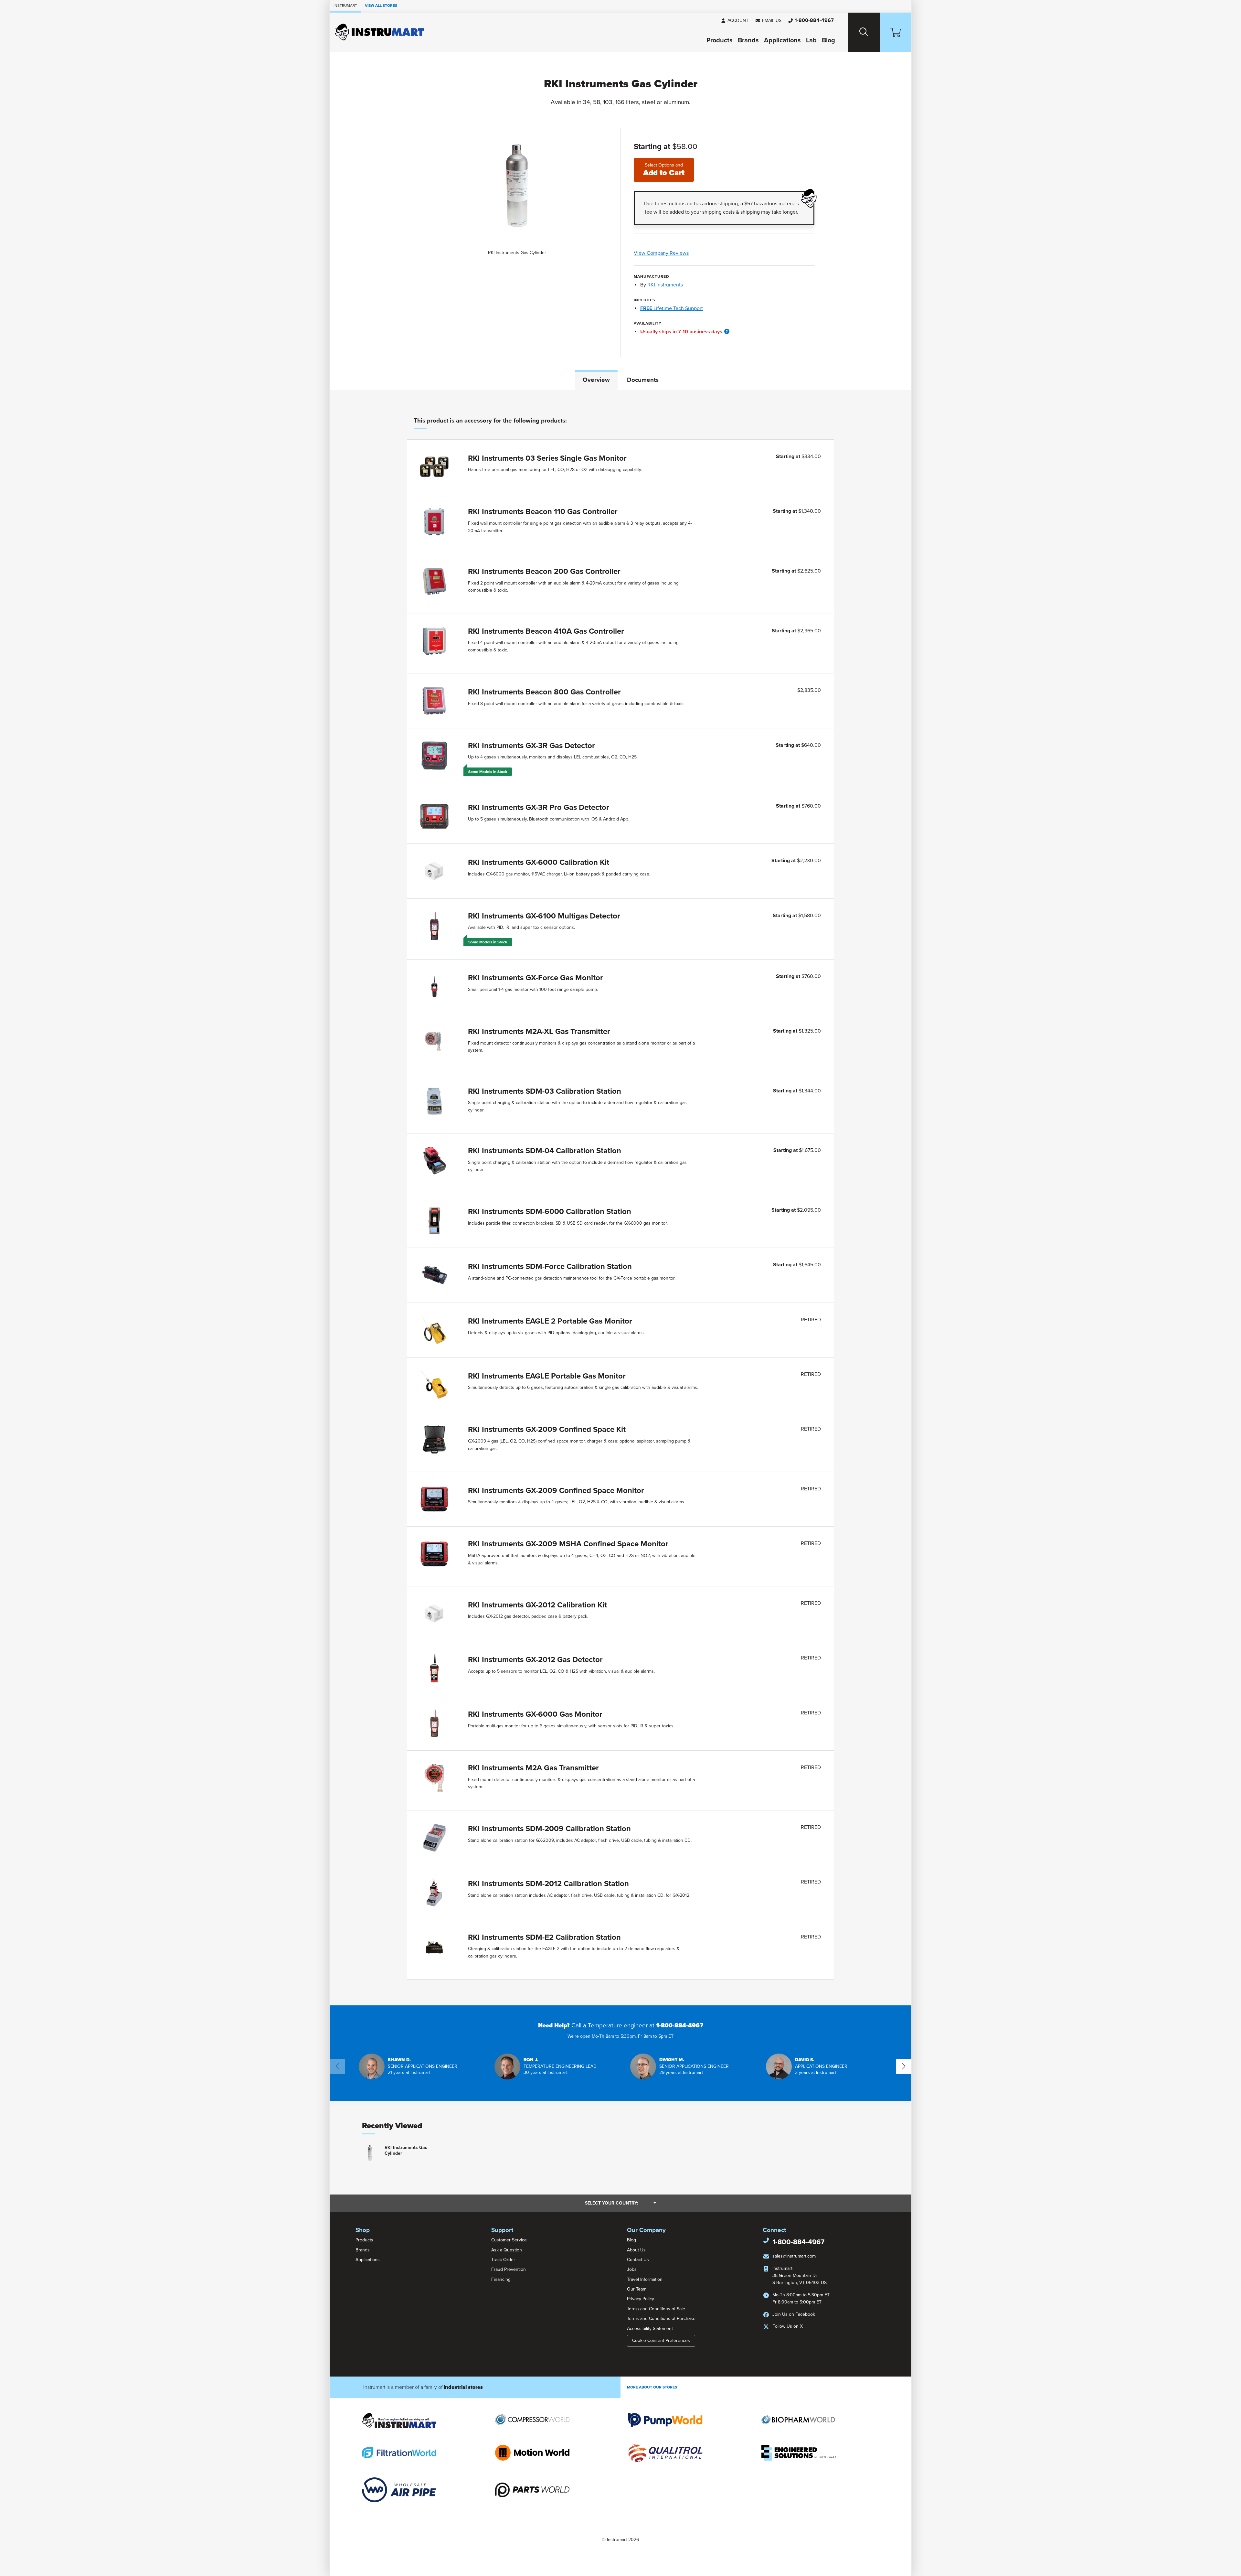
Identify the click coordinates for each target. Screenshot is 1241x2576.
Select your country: (620, 2203)
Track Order (503, 2260)
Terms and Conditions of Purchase (661, 2318)
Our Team (637, 2289)
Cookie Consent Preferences (661, 2340)
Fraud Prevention (509, 2269)
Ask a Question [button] (507, 2250)
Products (720, 40)
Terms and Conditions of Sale (656, 2309)
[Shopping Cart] (896, 32)
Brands (748, 40)
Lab (811, 40)
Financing (501, 2279)
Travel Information (645, 2279)
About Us (636, 2250)
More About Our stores (652, 2387)
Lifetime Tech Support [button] (672, 308)
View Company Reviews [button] (676, 253)
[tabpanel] (620, 1198)
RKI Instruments (665, 285)
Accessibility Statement (650, 2329)
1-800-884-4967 (680, 2025)
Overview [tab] (596, 380)
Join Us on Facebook (794, 2314)
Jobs (632, 2269)
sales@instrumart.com (794, 2256)
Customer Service (509, 2240)
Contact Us (638, 2260)
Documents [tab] (643, 380)
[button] (768, 21)
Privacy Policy (641, 2299)
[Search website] (864, 32)
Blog (828, 40)
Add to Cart (664, 170)
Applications (782, 40)
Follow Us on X (788, 2326)
